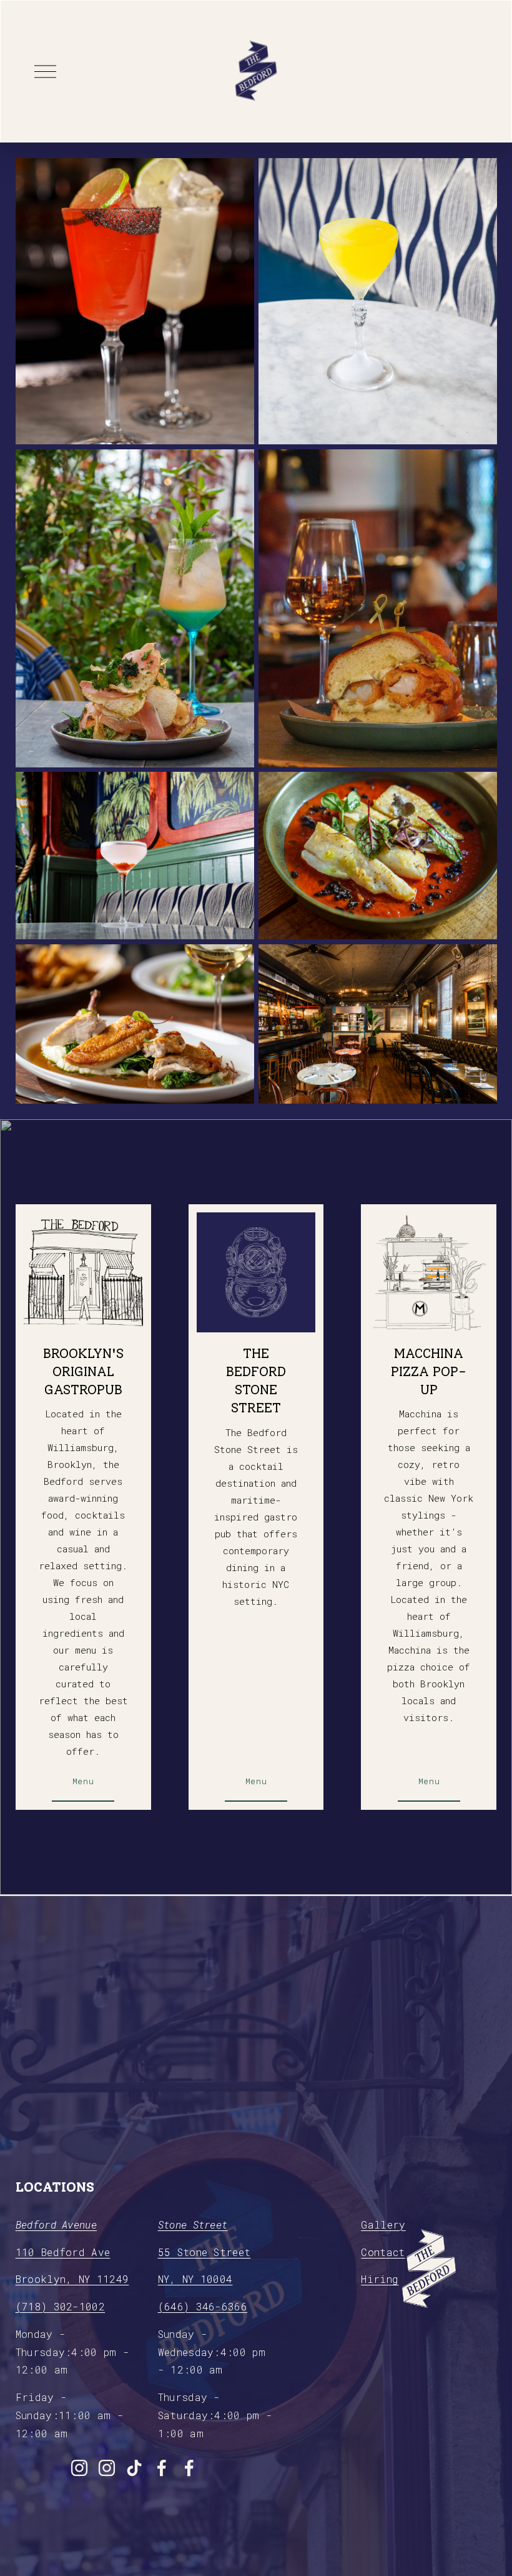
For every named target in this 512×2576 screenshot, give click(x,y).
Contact (383, 2252)
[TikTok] (134, 2468)
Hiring (380, 2279)
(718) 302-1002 (60, 2306)
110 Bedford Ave (63, 2252)
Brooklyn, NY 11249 (72, 2279)
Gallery (383, 2224)
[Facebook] (162, 2468)
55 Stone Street (204, 2252)
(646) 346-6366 (203, 2306)
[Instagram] (79, 2468)
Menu (83, 1781)
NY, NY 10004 (195, 2279)
